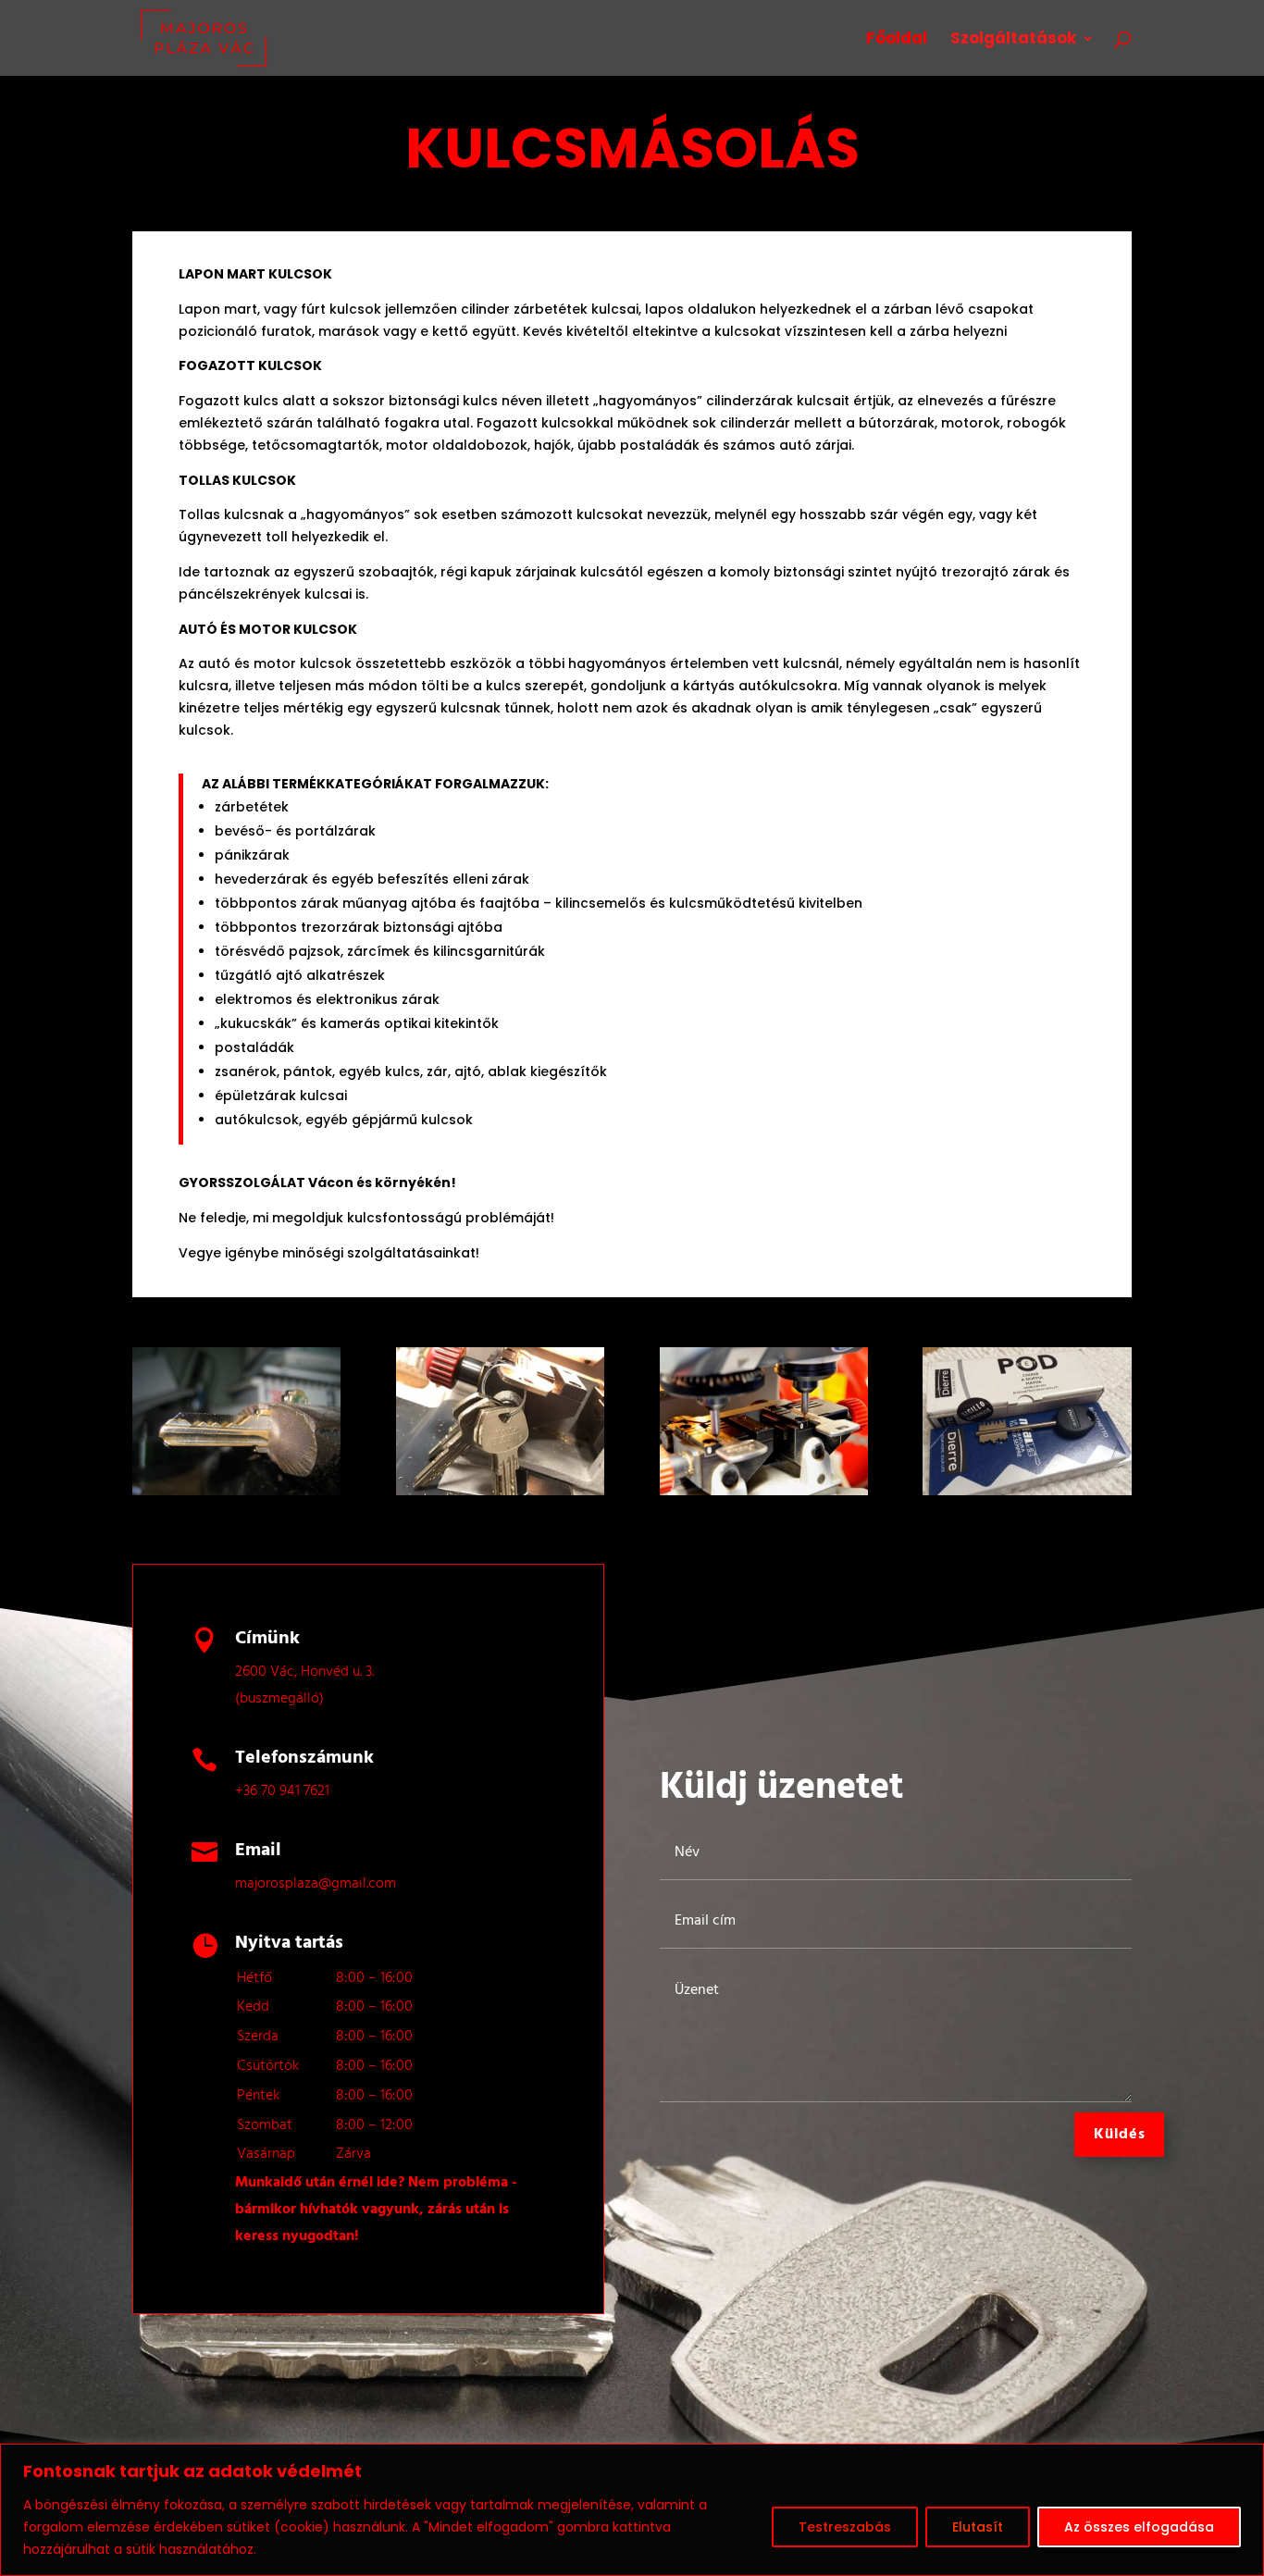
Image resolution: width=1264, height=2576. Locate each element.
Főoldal (897, 40)
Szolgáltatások (1013, 40)
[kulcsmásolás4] (1027, 1491)
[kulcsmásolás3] (764, 1491)
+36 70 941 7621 (282, 1791)
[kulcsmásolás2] (500, 1491)
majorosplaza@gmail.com (316, 1884)
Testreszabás (845, 2527)
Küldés (1120, 2135)
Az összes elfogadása (1139, 2527)
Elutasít (978, 2527)
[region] (632, 2510)
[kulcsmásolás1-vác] (236, 1491)
